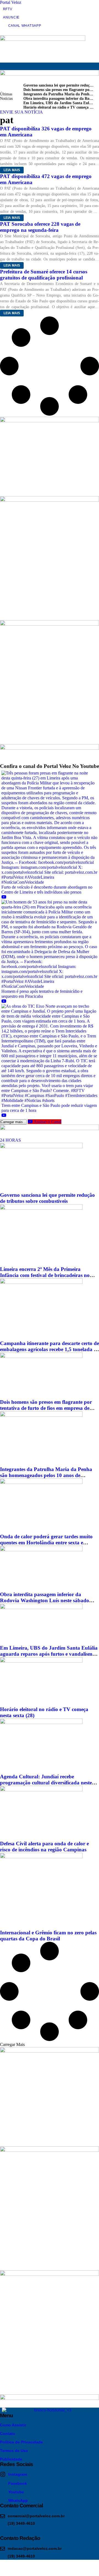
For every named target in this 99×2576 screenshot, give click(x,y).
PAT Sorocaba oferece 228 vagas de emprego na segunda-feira (40, 227)
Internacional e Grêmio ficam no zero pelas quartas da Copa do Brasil (48, 1936)
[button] (3, 66)
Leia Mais (12, 170)
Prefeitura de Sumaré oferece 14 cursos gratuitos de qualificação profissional (44, 275)
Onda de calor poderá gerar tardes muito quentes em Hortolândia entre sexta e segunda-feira (46, 1543)
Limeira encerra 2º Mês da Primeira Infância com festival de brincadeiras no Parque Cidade (45, 1275)
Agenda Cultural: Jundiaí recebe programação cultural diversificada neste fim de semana (46, 1783)
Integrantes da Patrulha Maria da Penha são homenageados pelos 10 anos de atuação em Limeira (46, 1475)
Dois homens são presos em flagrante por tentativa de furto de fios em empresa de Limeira (46, 1408)
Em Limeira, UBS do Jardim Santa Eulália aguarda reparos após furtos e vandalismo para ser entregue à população (49, 1654)
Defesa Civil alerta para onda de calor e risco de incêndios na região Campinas (44, 1847)
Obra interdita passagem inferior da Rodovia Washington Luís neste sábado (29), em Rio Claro (45, 1600)
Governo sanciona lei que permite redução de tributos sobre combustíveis (47, 1198)
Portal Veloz (11, 2)
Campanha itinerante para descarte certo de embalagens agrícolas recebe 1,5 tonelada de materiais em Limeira (50, 1349)
